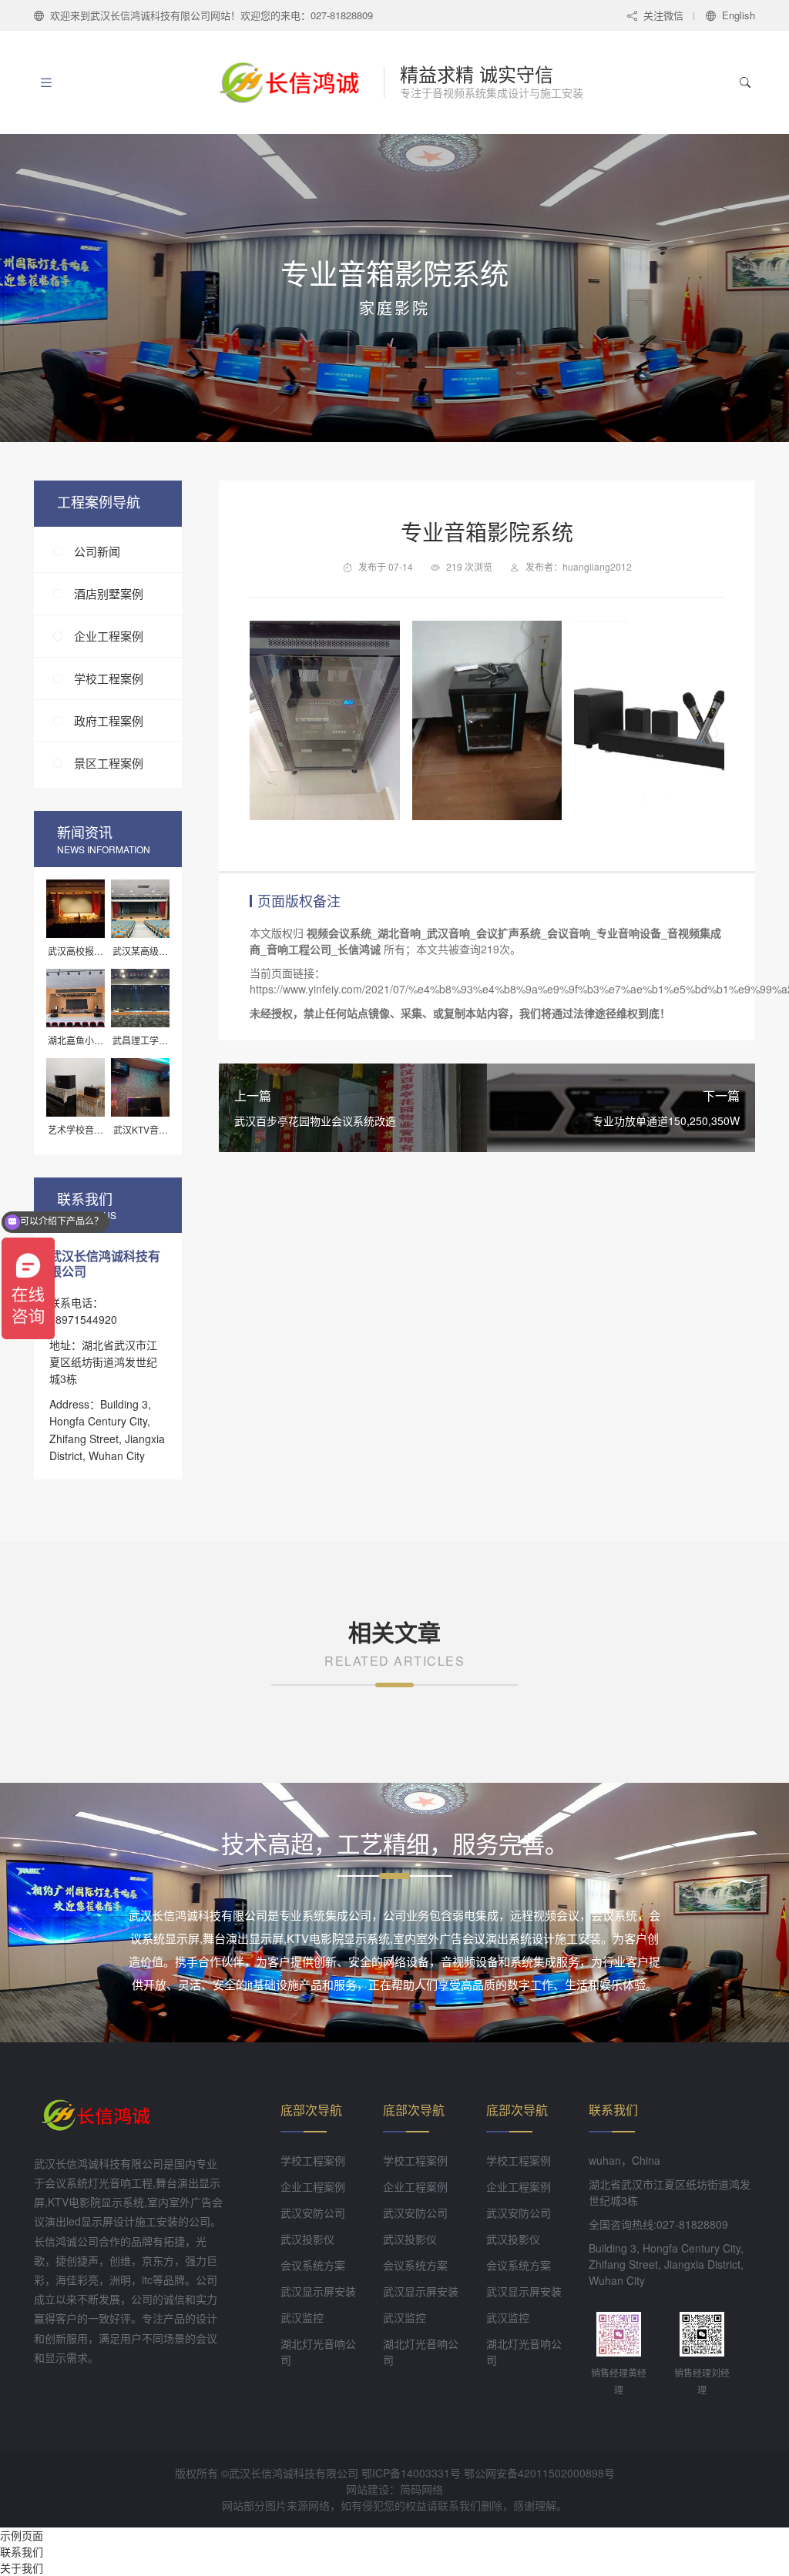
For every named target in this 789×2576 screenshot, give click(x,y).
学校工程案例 (109, 678)
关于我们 (22, 2568)
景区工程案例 (109, 763)
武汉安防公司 (313, 2213)
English (739, 15)
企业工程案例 (109, 636)
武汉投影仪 (307, 2239)
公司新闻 (97, 551)
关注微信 (663, 15)
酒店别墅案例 (109, 593)
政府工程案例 (109, 720)
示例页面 (22, 2535)
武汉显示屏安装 (318, 2291)
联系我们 (22, 2551)
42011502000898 (561, 2473)
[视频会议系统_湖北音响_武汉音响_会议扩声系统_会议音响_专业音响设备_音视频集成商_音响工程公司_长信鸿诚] (298, 82)
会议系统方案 (313, 2265)
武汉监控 (302, 2317)
